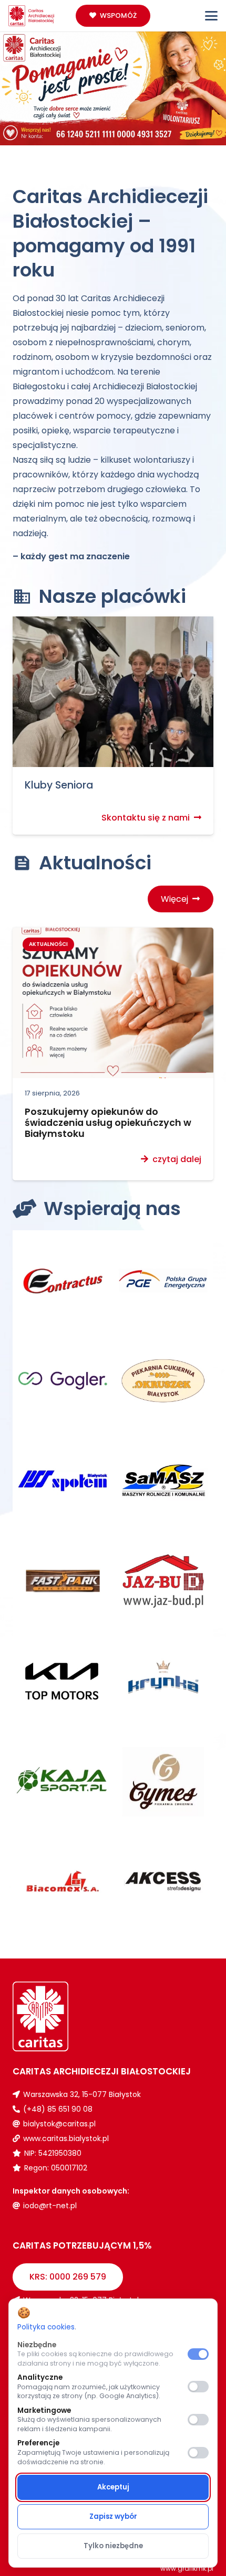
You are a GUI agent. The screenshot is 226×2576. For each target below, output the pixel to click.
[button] (211, 16)
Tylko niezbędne (113, 2546)
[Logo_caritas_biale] (63, 2016)
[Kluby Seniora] (113, 692)
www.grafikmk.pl (187, 2568)
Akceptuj (113, 2487)
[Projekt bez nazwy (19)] (113, 86)
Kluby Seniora (59, 785)
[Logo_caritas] (32, 16)
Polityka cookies (46, 2327)
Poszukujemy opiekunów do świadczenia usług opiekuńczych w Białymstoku (108, 1123)
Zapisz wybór (113, 2516)
